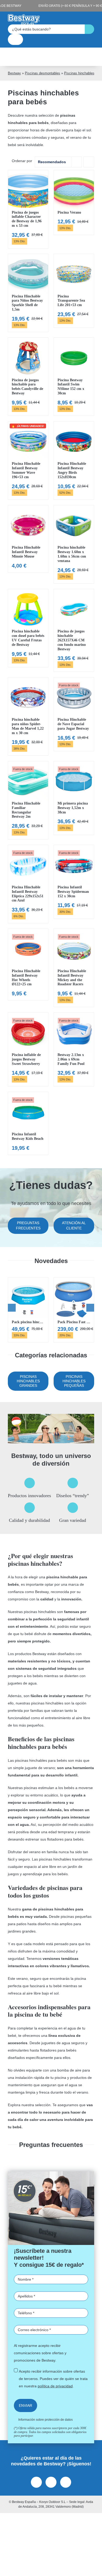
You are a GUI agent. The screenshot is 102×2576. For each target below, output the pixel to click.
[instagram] (51, 2482)
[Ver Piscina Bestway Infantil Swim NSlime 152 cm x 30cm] (74, 377)
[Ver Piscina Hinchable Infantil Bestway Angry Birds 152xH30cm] (74, 460)
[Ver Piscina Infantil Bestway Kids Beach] (28, 1123)
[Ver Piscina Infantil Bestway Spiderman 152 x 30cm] (74, 882)
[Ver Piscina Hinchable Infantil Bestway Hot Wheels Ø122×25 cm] (28, 965)
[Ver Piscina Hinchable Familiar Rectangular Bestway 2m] (28, 800)
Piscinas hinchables (79, 73)
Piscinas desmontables (42, 73)
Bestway (14, 73)
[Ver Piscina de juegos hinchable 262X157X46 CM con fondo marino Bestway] (74, 630)
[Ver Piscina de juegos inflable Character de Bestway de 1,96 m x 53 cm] (28, 209)
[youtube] (66, 2482)
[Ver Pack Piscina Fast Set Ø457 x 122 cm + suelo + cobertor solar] (74, 1310)
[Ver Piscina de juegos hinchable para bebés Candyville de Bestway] (28, 377)
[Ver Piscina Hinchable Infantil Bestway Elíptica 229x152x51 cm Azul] (28, 884)
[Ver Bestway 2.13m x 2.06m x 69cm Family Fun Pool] (74, 1049)
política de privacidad (55, 2386)
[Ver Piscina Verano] (74, 203)
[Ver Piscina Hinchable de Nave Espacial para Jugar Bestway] (74, 714)
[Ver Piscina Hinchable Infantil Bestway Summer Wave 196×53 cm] (28, 460)
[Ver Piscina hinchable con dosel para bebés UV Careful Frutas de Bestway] (28, 628)
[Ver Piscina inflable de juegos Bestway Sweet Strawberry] (28, 1049)
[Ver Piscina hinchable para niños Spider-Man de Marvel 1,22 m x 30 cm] (28, 716)
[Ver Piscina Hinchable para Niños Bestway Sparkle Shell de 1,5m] (28, 293)
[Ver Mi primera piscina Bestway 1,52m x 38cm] (74, 798)
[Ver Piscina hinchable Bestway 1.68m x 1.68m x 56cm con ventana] (74, 544)
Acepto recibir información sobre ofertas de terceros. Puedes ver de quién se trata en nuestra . (53, 2379)
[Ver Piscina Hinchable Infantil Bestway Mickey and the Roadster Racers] (74, 968)
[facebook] (36, 2482)
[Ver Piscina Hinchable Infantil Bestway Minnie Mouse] (28, 539)
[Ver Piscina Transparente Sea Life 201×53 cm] (74, 291)
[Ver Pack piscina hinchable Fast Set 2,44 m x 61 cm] (28, 1310)
